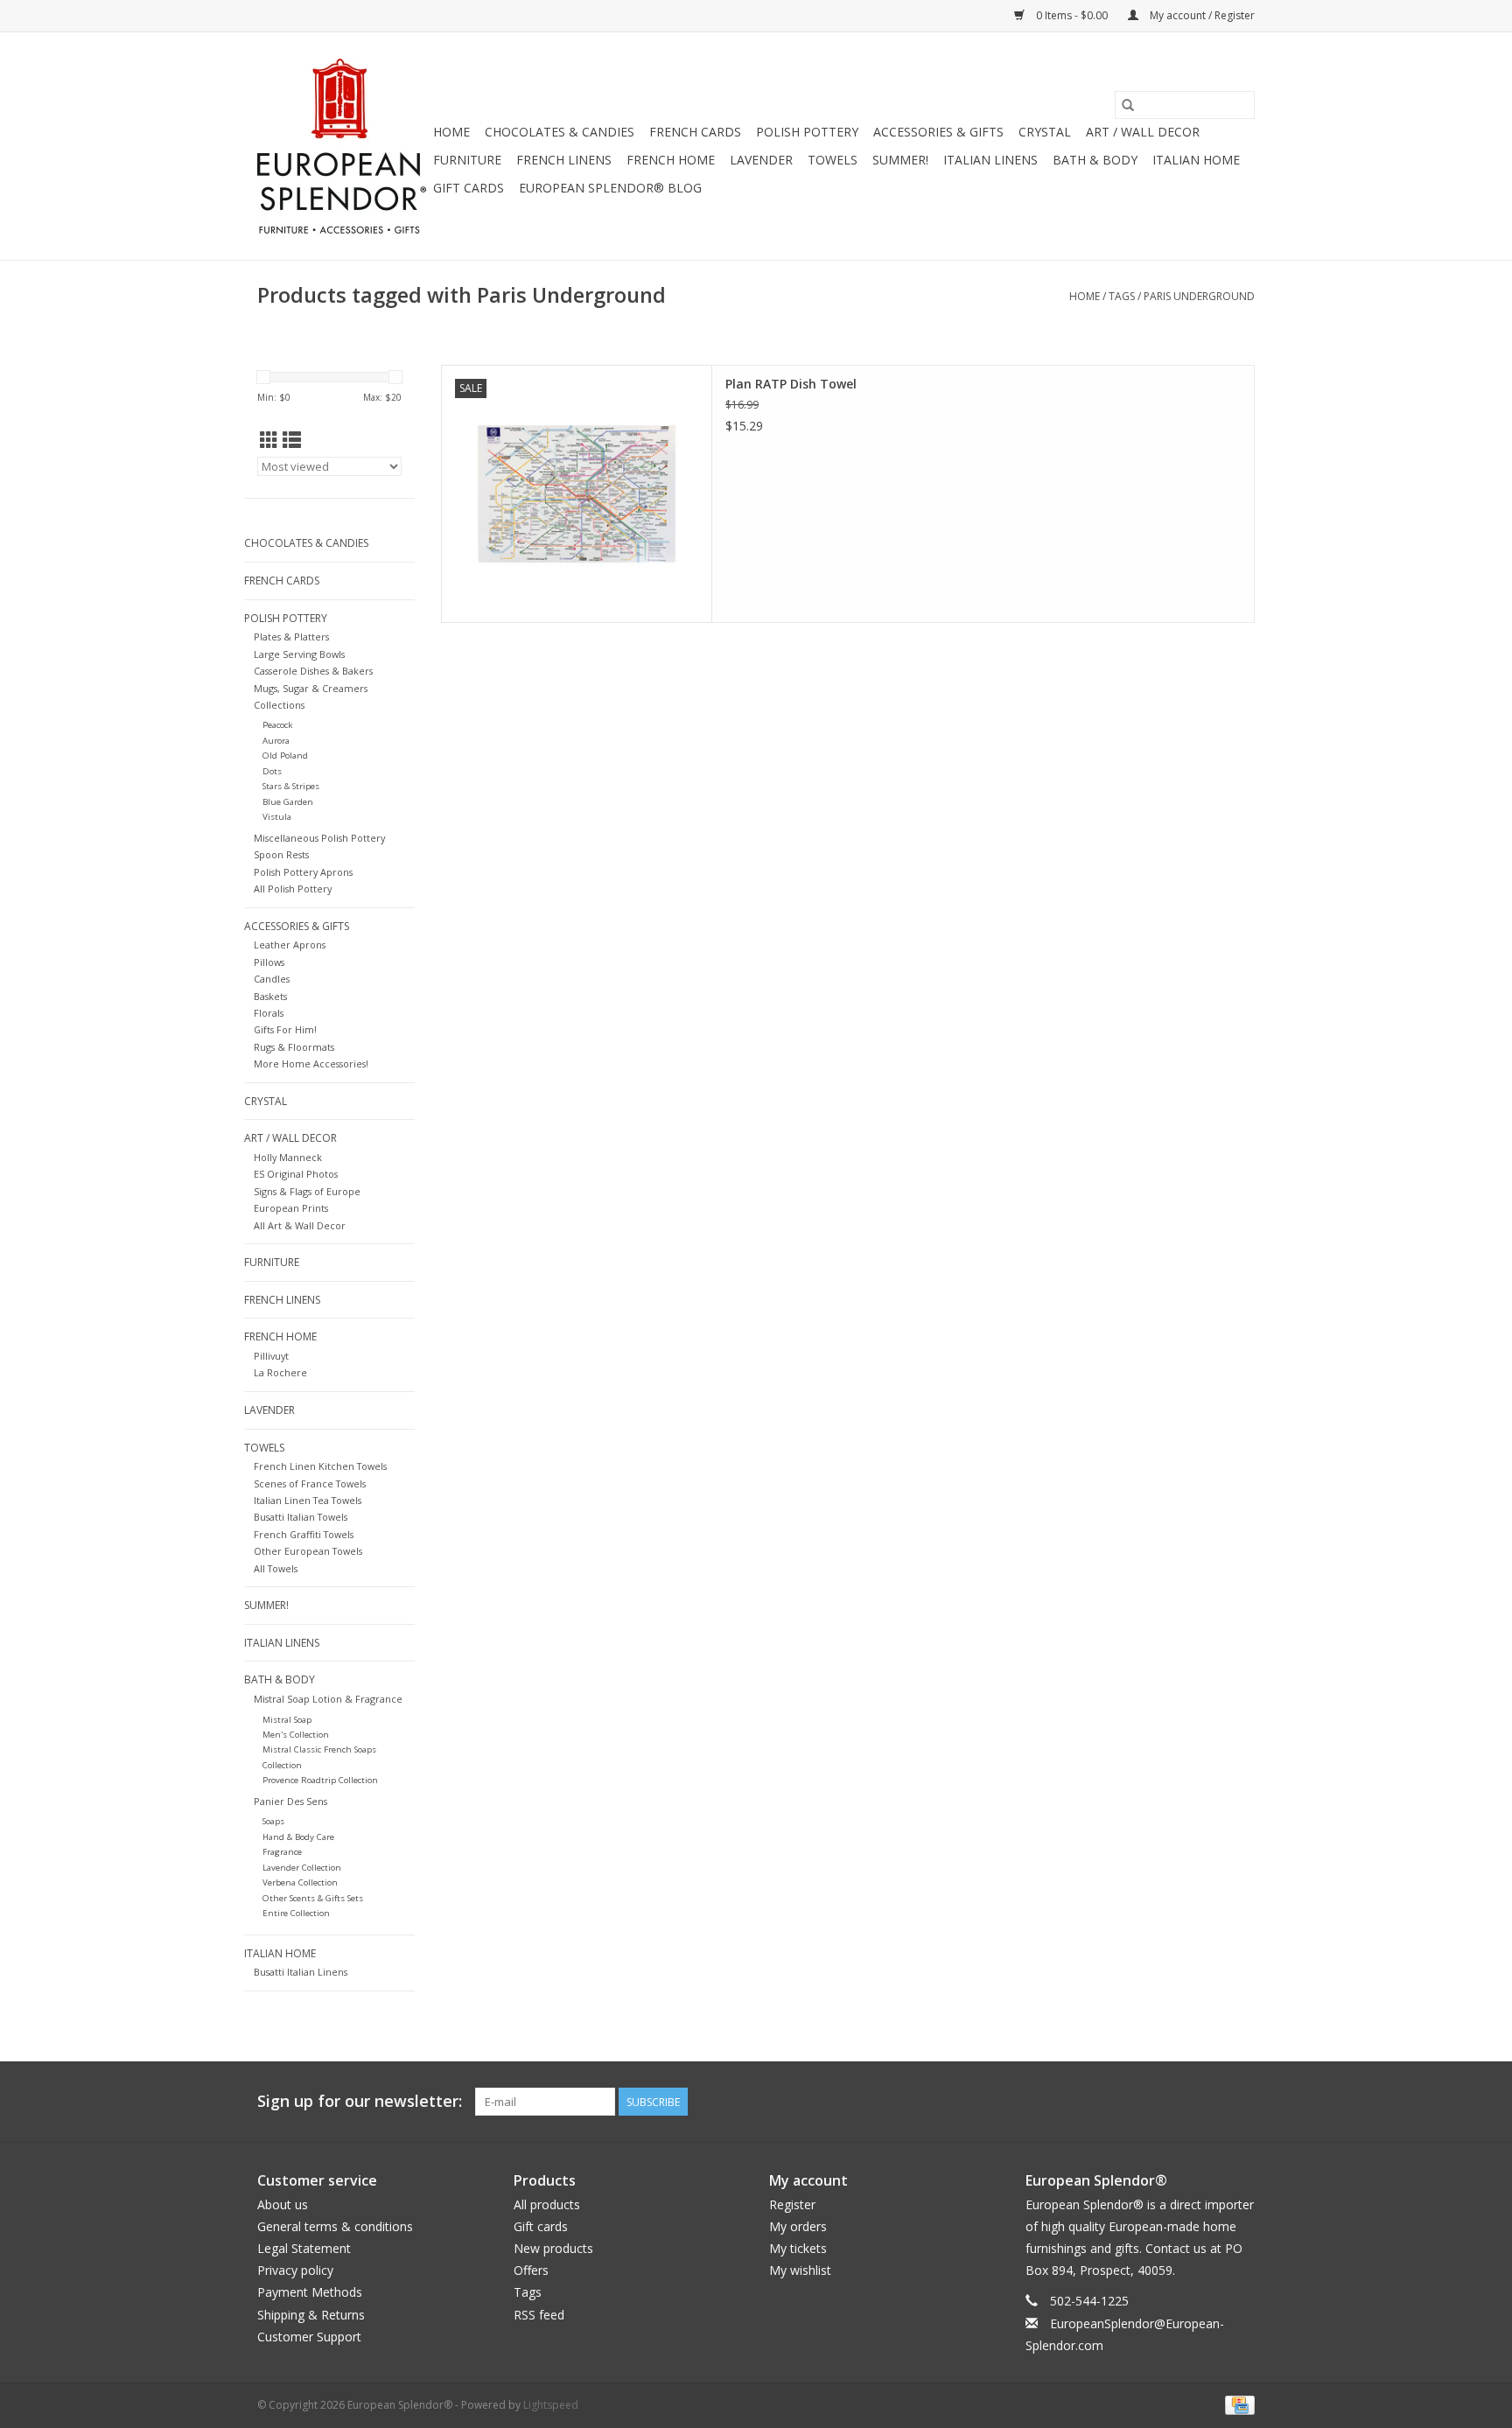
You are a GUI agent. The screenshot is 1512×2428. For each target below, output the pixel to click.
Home (451, 132)
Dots (272, 771)
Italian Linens (990, 160)
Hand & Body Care (298, 1837)
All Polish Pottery (293, 889)
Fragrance (282, 1852)
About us (283, 2204)
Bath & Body (1095, 160)
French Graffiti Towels (304, 1534)
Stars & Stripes (291, 786)
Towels (833, 160)
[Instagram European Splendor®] (1241, 2102)
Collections (279, 705)
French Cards (695, 132)
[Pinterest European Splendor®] (1209, 2102)
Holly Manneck (288, 1157)
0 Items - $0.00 (1072, 15)
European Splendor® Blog (610, 188)
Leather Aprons (290, 945)
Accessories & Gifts (938, 132)
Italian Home (1196, 160)
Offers (531, 2270)
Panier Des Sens (290, 1801)
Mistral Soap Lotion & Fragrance (328, 1699)
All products (547, 2204)
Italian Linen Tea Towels (308, 1500)
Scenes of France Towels (310, 1483)
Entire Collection (296, 1913)
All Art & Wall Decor (300, 1225)
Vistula (277, 817)
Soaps (273, 1821)
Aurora (276, 741)
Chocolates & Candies (560, 132)
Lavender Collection (302, 1868)
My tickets (798, 2248)
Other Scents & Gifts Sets (313, 1898)
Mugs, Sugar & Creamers (311, 688)
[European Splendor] (343, 146)
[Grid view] (269, 440)
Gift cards (469, 188)
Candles (272, 979)
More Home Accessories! (311, 1064)
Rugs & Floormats (294, 1047)
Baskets (270, 996)
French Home (671, 160)
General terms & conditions (335, 2226)
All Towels (276, 1568)
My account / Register (1201, 15)
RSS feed (539, 2315)
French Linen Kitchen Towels (320, 1466)
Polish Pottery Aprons (303, 872)
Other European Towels (308, 1551)
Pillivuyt (271, 1356)
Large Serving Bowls (299, 654)
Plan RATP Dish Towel (791, 384)
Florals (269, 1013)
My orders (798, 2226)
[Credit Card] (1237, 2404)
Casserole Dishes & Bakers (313, 671)
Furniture (467, 160)
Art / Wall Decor (1143, 132)
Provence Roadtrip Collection (320, 1780)
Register (792, 2204)
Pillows (269, 962)
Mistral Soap (287, 1720)
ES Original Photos (296, 1174)
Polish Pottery (807, 132)
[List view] (292, 440)
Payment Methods (310, 2292)
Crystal (1045, 132)
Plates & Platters (291, 637)
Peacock (277, 725)
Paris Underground (1199, 296)
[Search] (1128, 105)
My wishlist (800, 2270)
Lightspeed (551, 2405)
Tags (1122, 296)
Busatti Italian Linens (301, 1972)
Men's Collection (296, 1735)
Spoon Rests (281, 854)
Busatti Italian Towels (301, 1517)
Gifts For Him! (285, 1029)
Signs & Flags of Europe (307, 1191)
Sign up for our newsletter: (360, 2101)
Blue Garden (288, 802)
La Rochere (280, 1372)
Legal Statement (304, 2248)
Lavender (761, 160)
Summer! (900, 160)
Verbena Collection (300, 1882)
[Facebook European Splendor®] (1178, 2102)
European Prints (291, 1208)
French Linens (564, 160)
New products (553, 2248)
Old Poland (285, 756)
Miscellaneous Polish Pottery (319, 838)
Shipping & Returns (311, 2315)
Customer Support (309, 2337)
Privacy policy (295, 2270)
